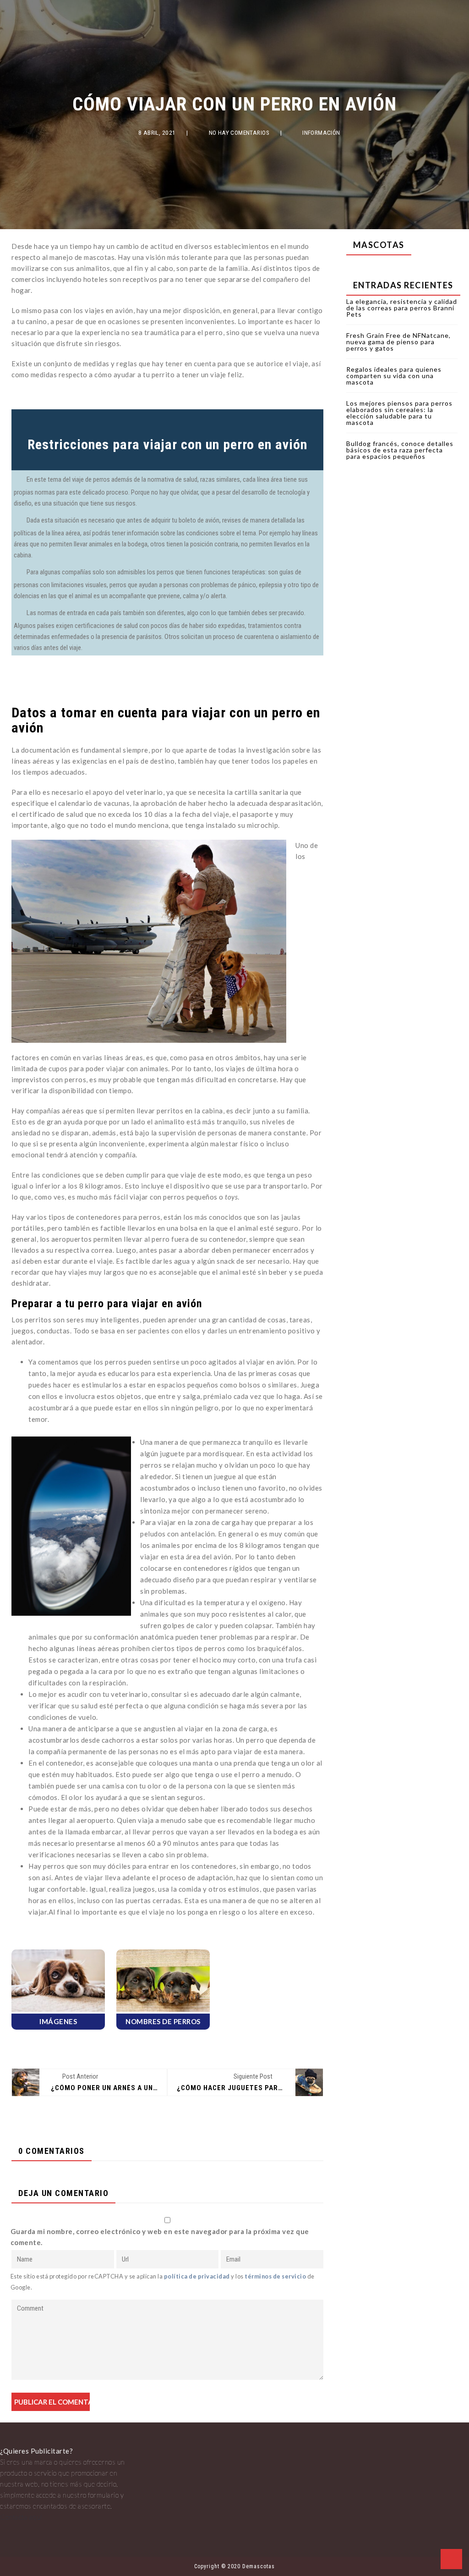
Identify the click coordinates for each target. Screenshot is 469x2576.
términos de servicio (275, 2276)
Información (321, 133)
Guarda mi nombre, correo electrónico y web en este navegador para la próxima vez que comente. (160, 2237)
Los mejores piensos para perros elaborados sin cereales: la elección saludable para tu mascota (399, 413)
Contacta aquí (21, 2517)
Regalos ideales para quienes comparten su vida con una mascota (394, 376)
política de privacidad (197, 2276)
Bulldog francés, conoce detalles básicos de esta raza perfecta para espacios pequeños (400, 450)
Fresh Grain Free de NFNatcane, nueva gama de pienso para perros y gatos (398, 342)
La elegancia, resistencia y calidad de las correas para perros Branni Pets (402, 308)
